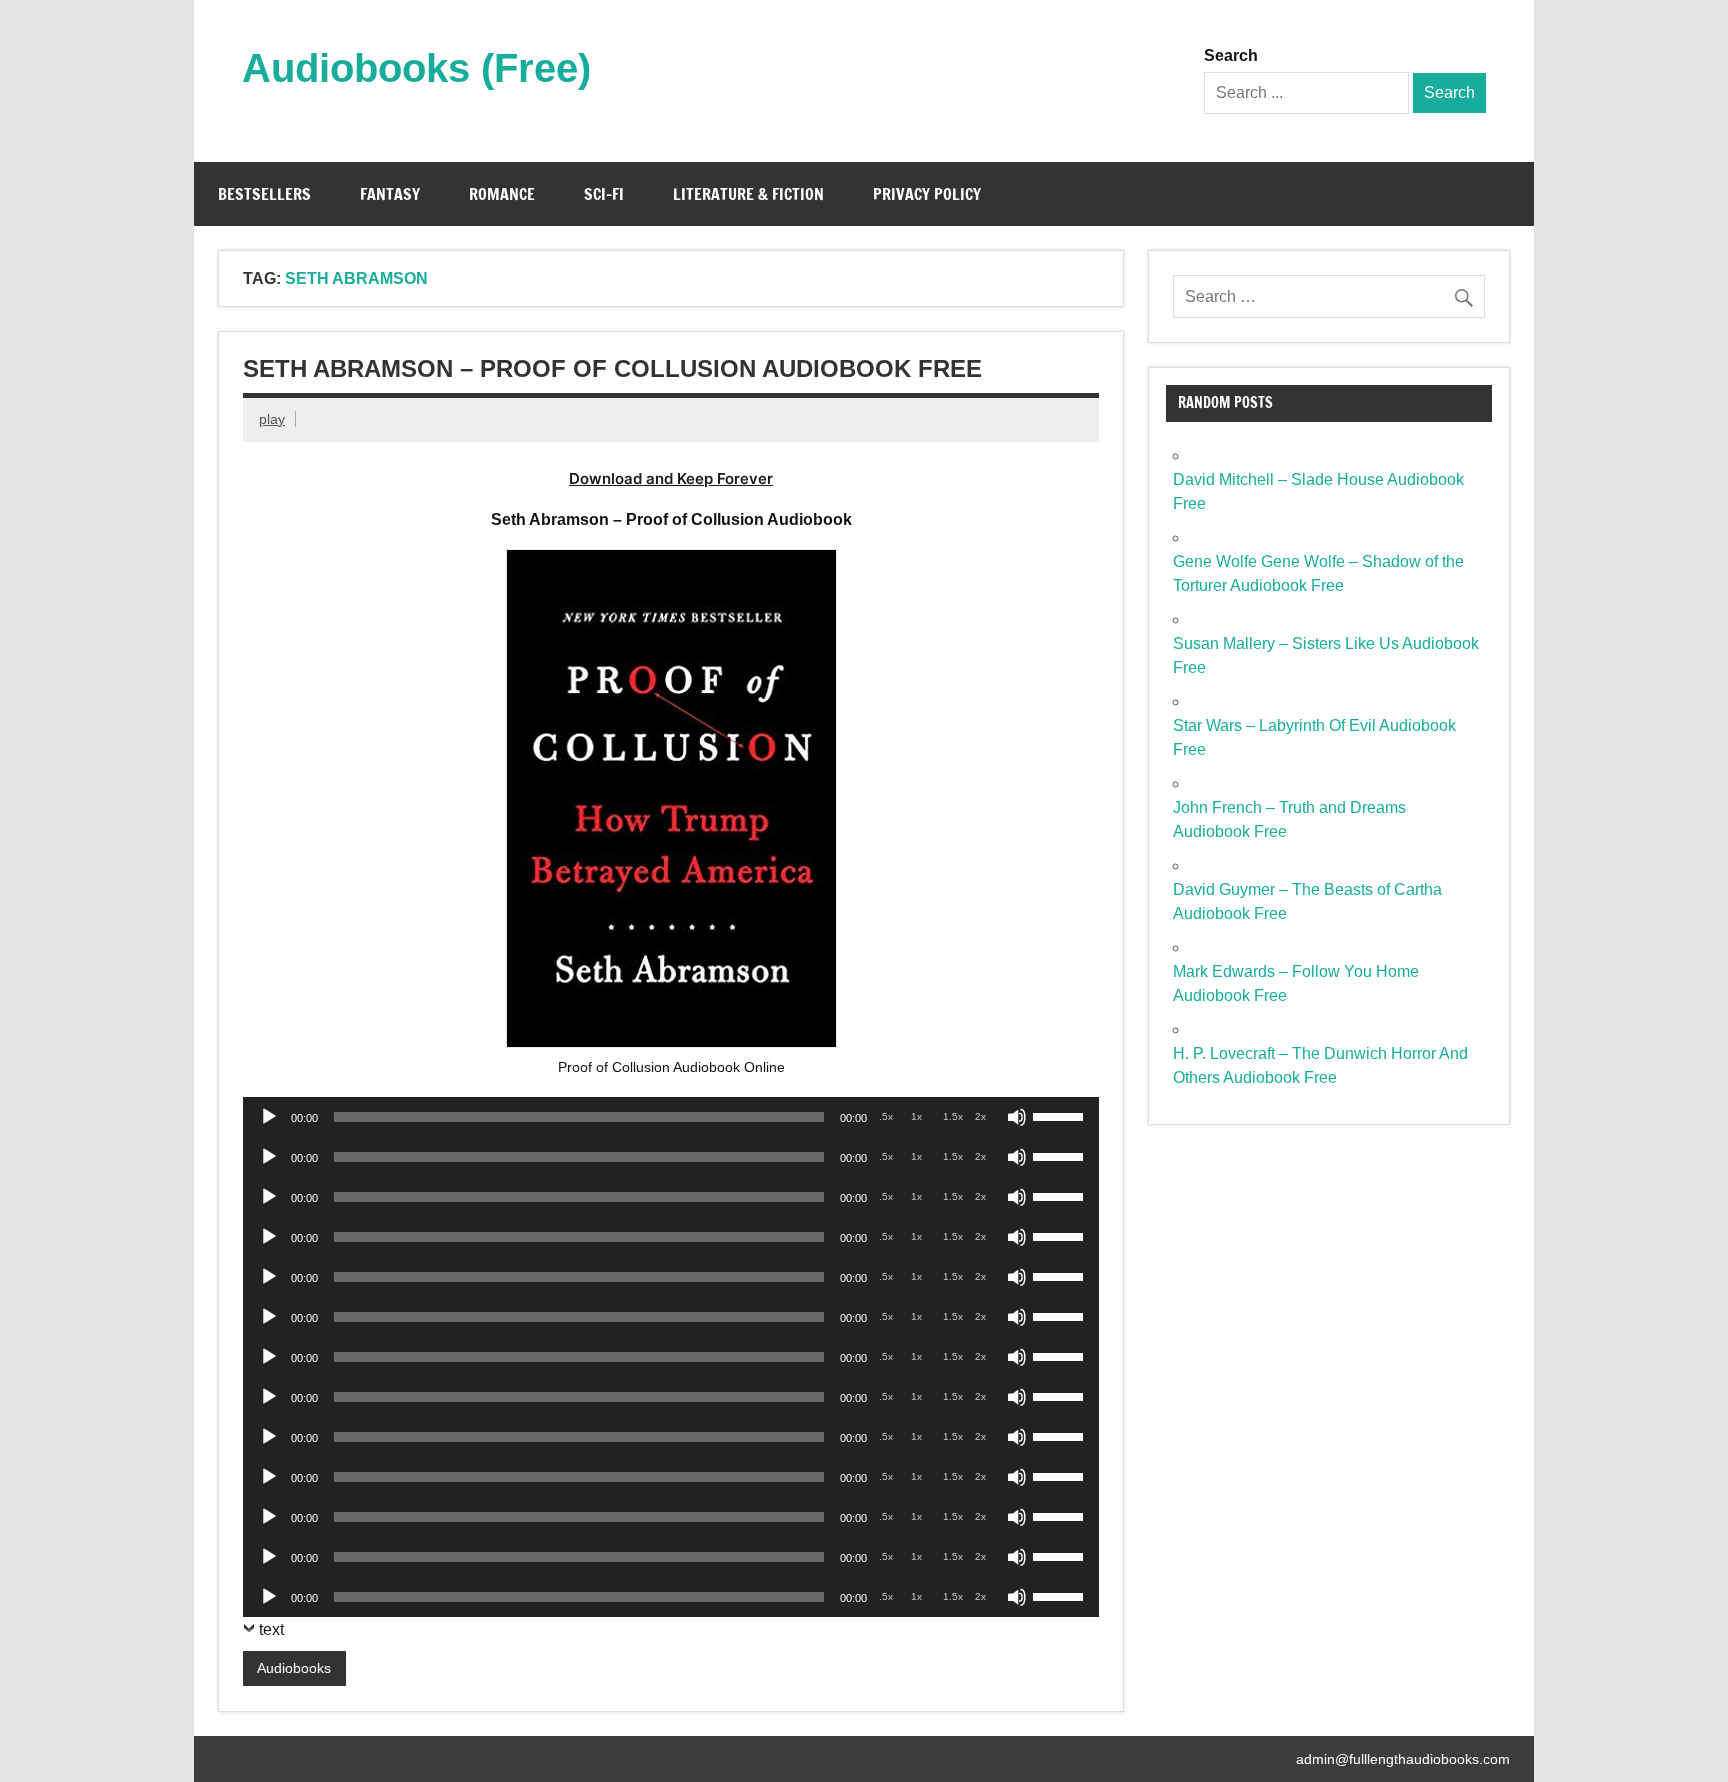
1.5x (953, 1116)
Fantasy (390, 194)
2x (980, 1116)
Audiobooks (294, 1668)
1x (916, 1116)
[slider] (1061, 1115)
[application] (671, 1117)
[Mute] (1017, 1117)
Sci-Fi (604, 194)
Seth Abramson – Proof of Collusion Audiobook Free (612, 368)
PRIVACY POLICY (927, 194)
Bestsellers (264, 194)
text (271, 1629)
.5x (886, 1116)
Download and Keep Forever (671, 478)
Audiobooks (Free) (416, 68)
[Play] (269, 1117)
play (272, 419)
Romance (502, 194)
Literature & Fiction (748, 194)
